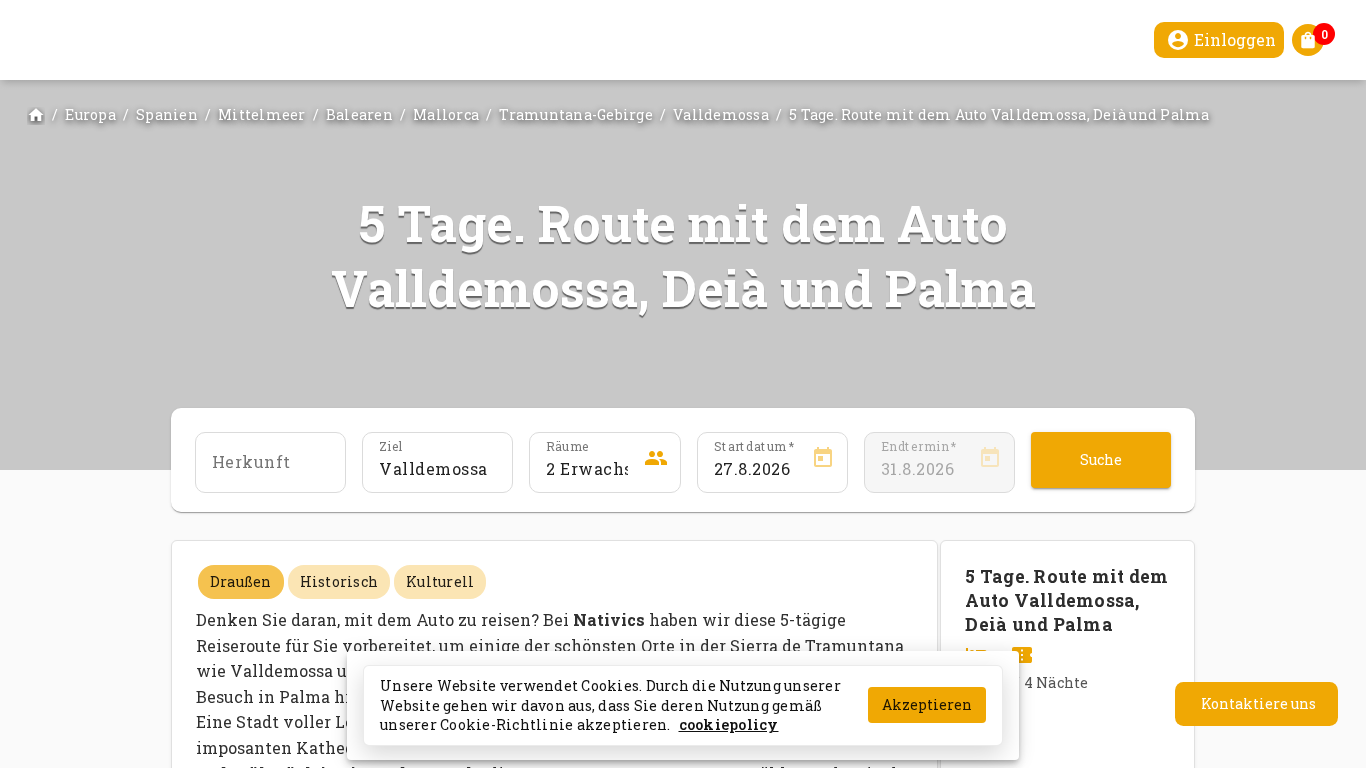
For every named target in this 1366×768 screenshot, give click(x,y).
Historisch (339, 581)
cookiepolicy (729, 724)
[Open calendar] (823, 461)
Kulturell (440, 581)
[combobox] (437, 469)
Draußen (241, 581)
